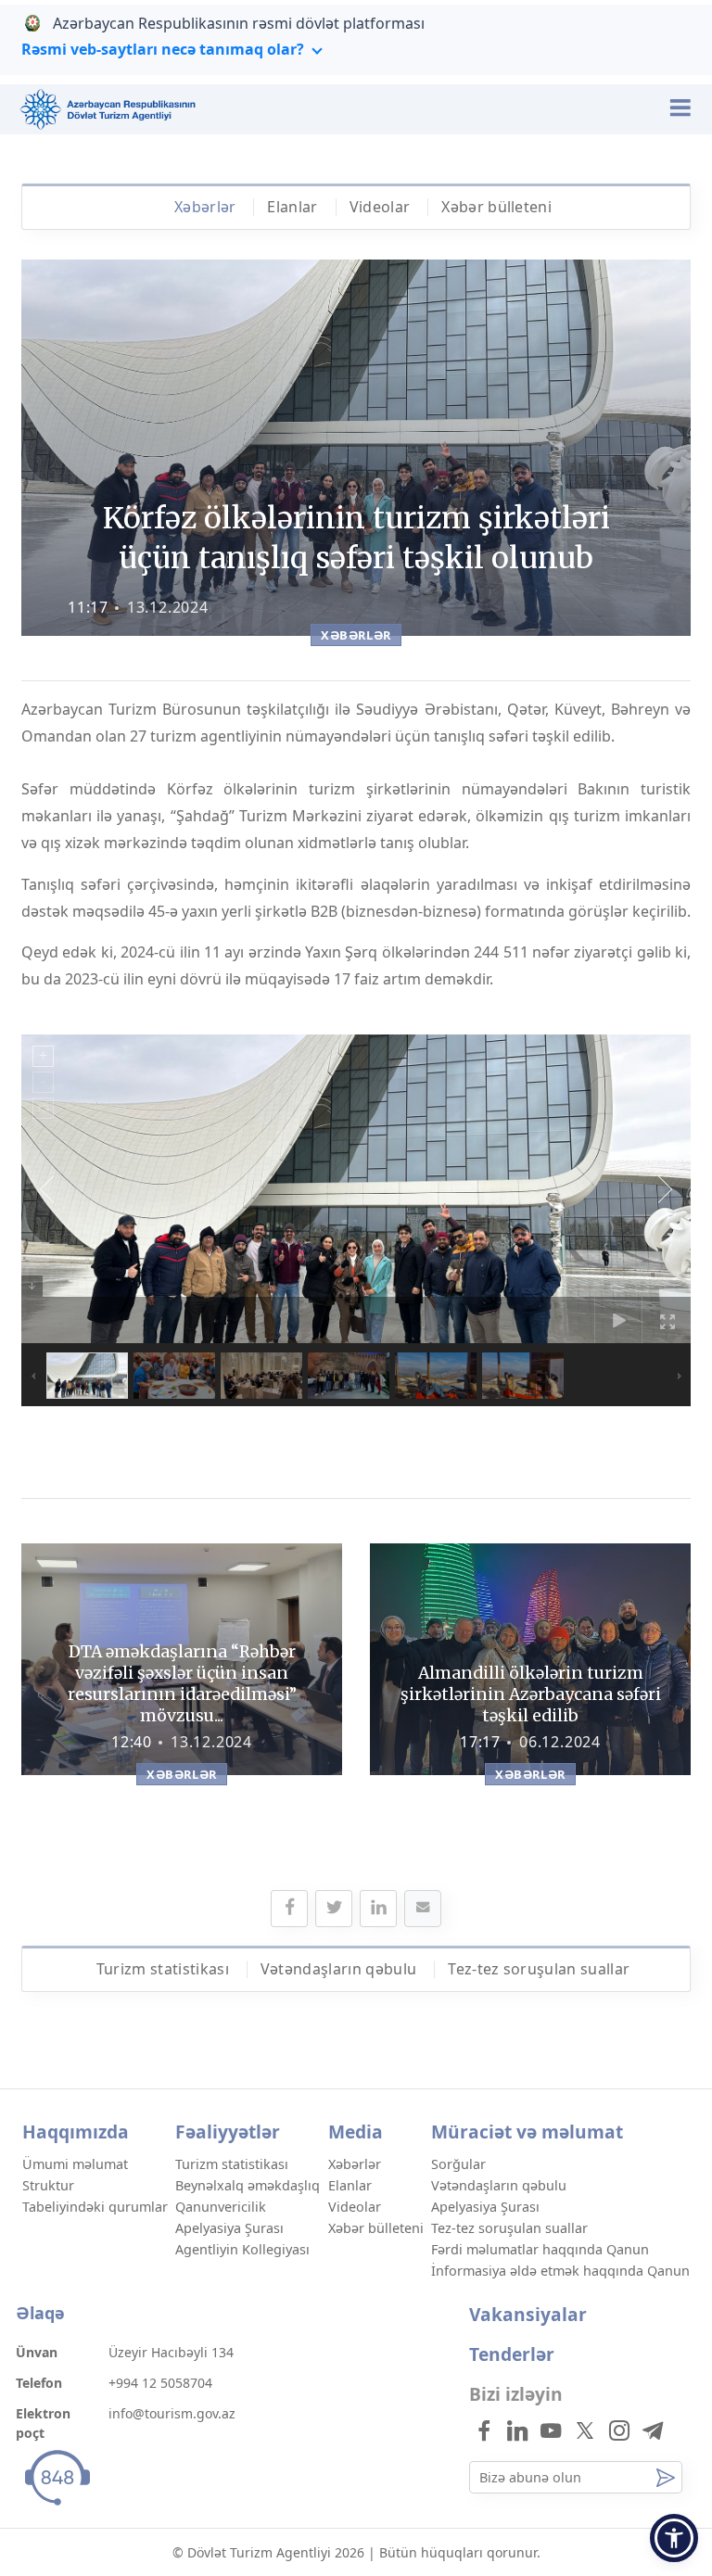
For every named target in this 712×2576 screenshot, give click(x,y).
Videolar (380, 207)
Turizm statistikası (163, 1969)
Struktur (48, 2185)
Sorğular (458, 2164)
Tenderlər (512, 2354)
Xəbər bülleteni (496, 207)
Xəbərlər (205, 207)
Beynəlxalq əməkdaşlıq (248, 2185)
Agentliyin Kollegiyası (242, 2249)
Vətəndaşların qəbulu (338, 1969)
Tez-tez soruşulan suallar (539, 1969)
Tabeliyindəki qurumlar (95, 2207)
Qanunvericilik (221, 2207)
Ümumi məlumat (75, 2164)
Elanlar (292, 207)
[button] (674, 2538)
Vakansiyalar (528, 2314)
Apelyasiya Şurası (229, 2228)
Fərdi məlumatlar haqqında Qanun (540, 2249)
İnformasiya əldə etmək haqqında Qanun (560, 2271)
